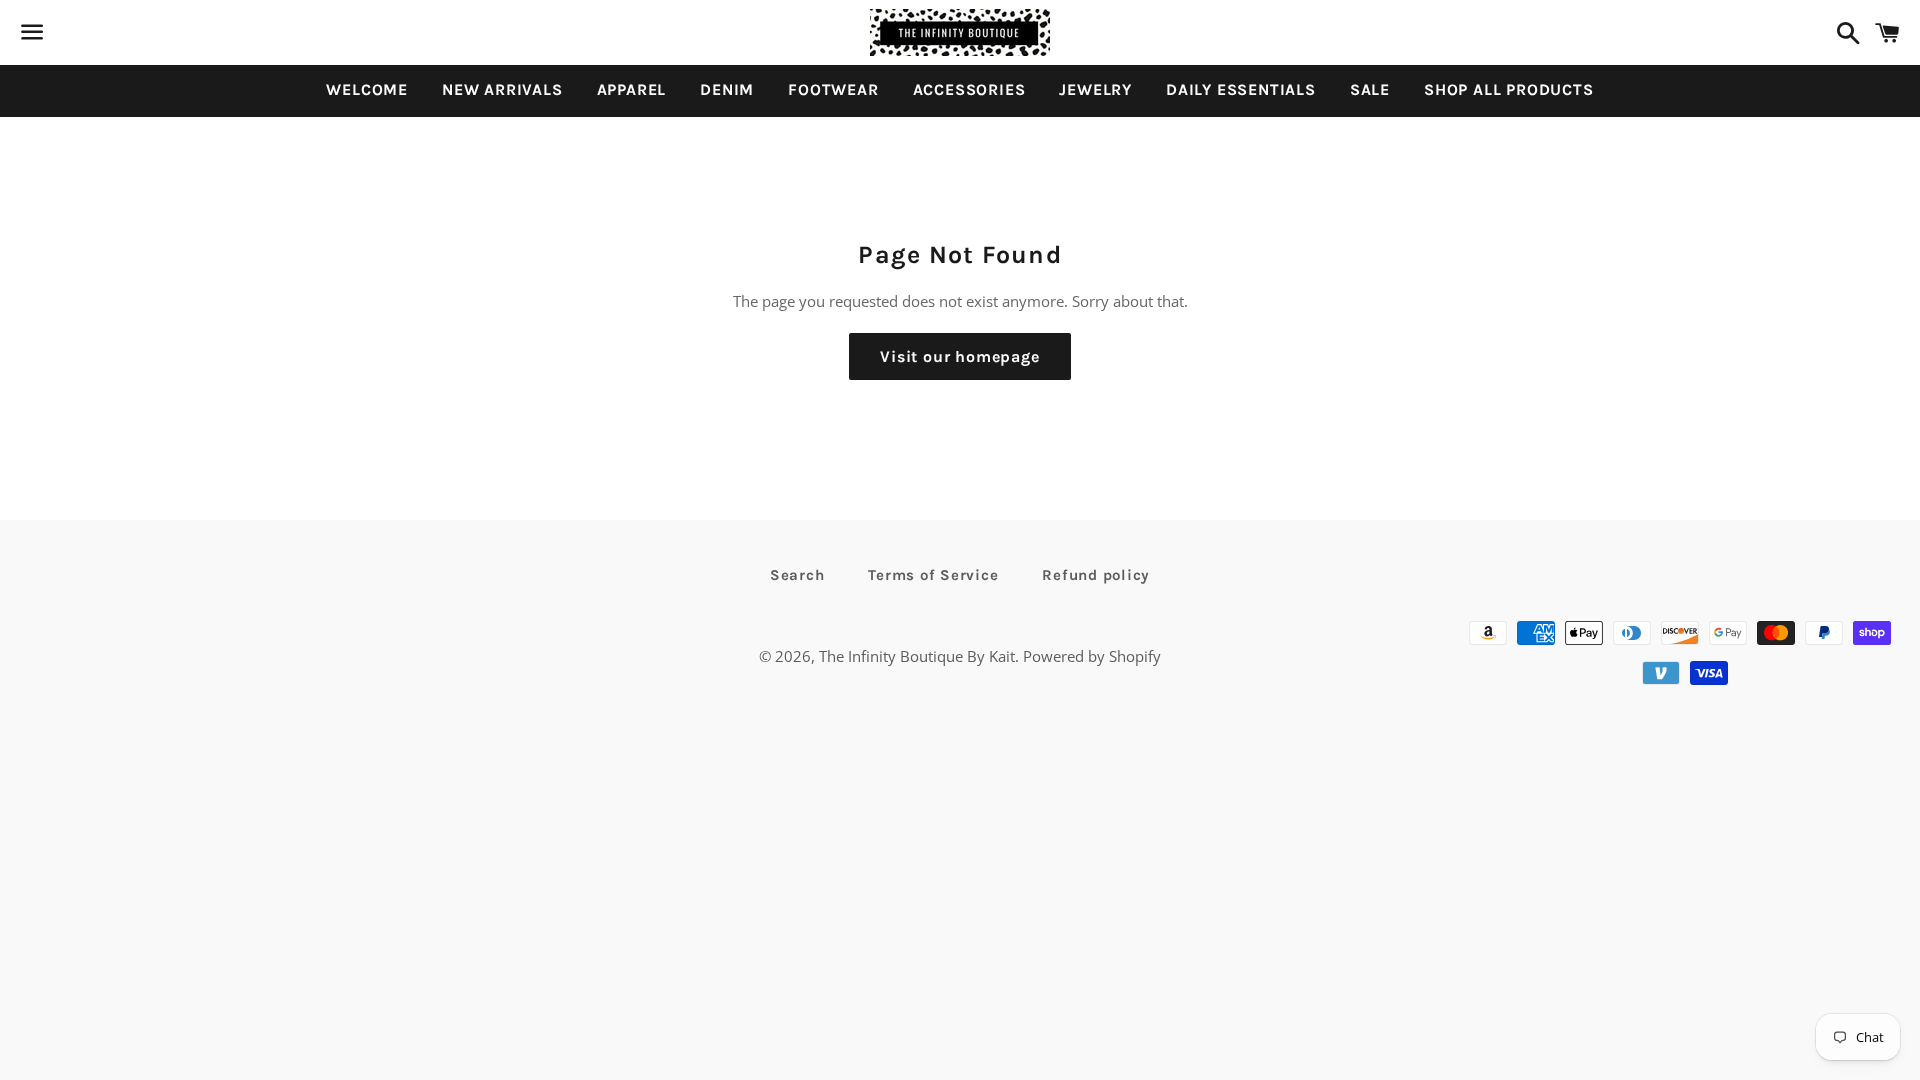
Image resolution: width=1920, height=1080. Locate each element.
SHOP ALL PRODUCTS (1509, 89)
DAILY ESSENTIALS (1241, 89)
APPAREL (632, 89)
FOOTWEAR (833, 89)
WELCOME (367, 89)
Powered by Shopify (1092, 656)
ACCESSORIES (969, 89)
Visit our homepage (959, 356)
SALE (1370, 89)
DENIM (727, 89)
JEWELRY (1095, 89)
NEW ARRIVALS (502, 89)
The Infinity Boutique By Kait (917, 656)
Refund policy (1096, 575)
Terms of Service (933, 575)
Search (797, 575)
